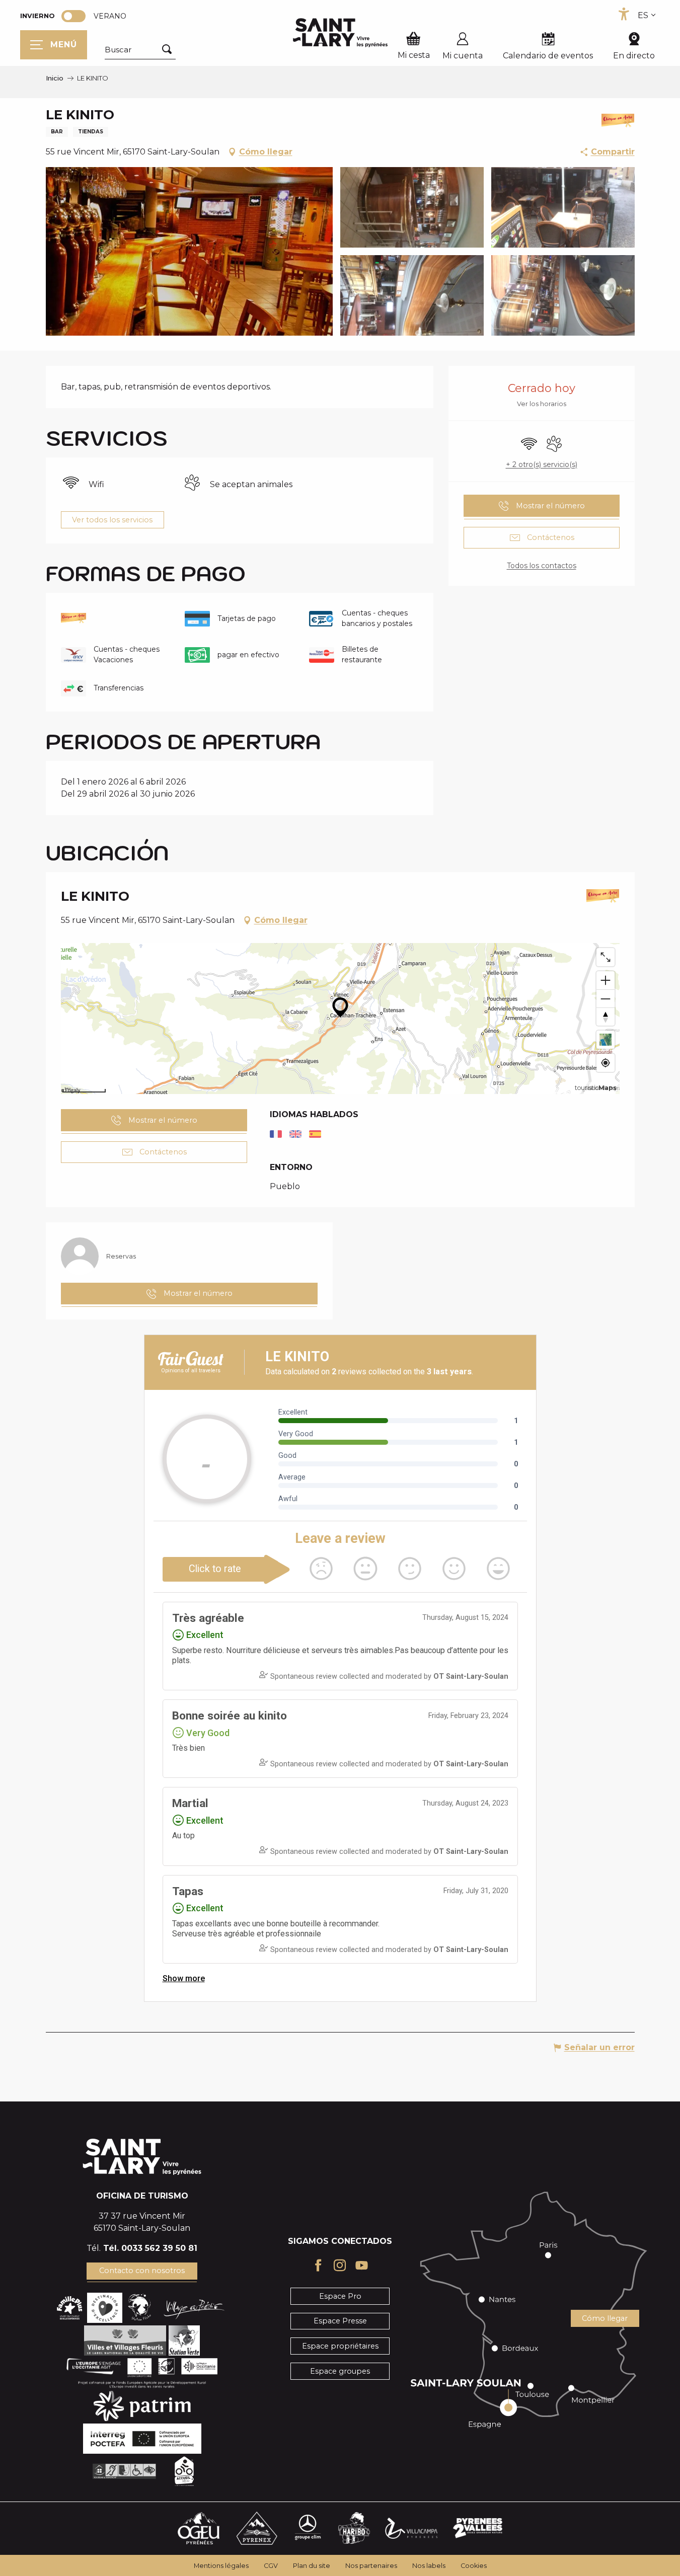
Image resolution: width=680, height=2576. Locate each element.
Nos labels (429, 2566)
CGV (271, 2566)
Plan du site (312, 2566)
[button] (140, 50)
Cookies (474, 2566)
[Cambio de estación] (77, 16)
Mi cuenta (463, 56)
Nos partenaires (371, 2566)
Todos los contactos (542, 566)
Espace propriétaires (340, 2346)
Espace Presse (340, 2321)
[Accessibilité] (624, 14)
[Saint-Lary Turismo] (340, 33)
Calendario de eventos (548, 56)
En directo (634, 56)
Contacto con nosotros (142, 2271)
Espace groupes (340, 2371)
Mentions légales (221, 2566)
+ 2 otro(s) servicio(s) (542, 464)
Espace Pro (340, 2296)
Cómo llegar (605, 2318)
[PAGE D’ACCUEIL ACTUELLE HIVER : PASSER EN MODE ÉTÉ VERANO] (73, 16)
